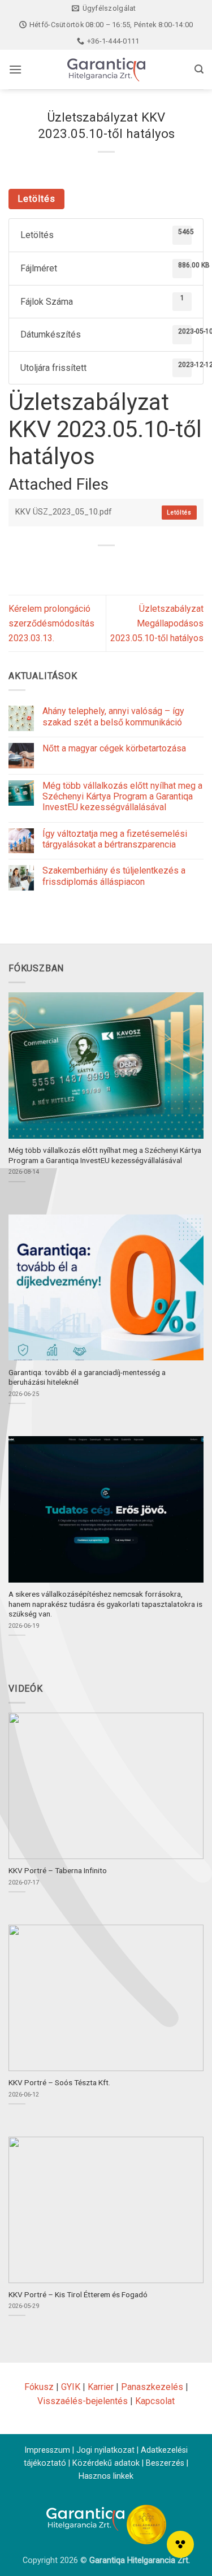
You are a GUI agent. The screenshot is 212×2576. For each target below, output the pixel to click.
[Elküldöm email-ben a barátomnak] (126, 565)
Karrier (101, 2387)
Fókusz (39, 2387)
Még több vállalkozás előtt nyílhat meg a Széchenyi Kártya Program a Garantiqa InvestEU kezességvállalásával (122, 796)
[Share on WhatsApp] (65, 565)
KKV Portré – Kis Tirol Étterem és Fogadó (78, 2294)
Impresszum (47, 2450)
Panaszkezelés (152, 2387)
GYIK (71, 2387)
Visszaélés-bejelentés (83, 2401)
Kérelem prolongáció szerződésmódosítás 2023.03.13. (51, 623)
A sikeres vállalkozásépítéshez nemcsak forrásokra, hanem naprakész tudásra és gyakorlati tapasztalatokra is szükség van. (105, 1604)
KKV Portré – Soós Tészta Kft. (59, 2082)
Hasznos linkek (106, 2476)
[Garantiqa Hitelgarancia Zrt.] (106, 70)
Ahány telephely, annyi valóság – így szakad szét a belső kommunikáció (113, 716)
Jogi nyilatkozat (105, 2450)
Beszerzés (165, 2463)
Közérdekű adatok (106, 2463)
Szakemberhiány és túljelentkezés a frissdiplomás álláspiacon (114, 876)
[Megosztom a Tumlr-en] (147, 565)
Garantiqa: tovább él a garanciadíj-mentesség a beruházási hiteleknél (87, 1377)
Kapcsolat (155, 2401)
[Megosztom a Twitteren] (106, 565)
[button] (15, 69)
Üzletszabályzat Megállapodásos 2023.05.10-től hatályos (157, 623)
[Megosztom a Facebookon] (86, 565)
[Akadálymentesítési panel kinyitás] (180, 2544)
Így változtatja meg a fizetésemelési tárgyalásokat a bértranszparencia (115, 839)
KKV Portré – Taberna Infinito (58, 1870)
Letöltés (36, 199)
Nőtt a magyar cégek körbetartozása (114, 748)
